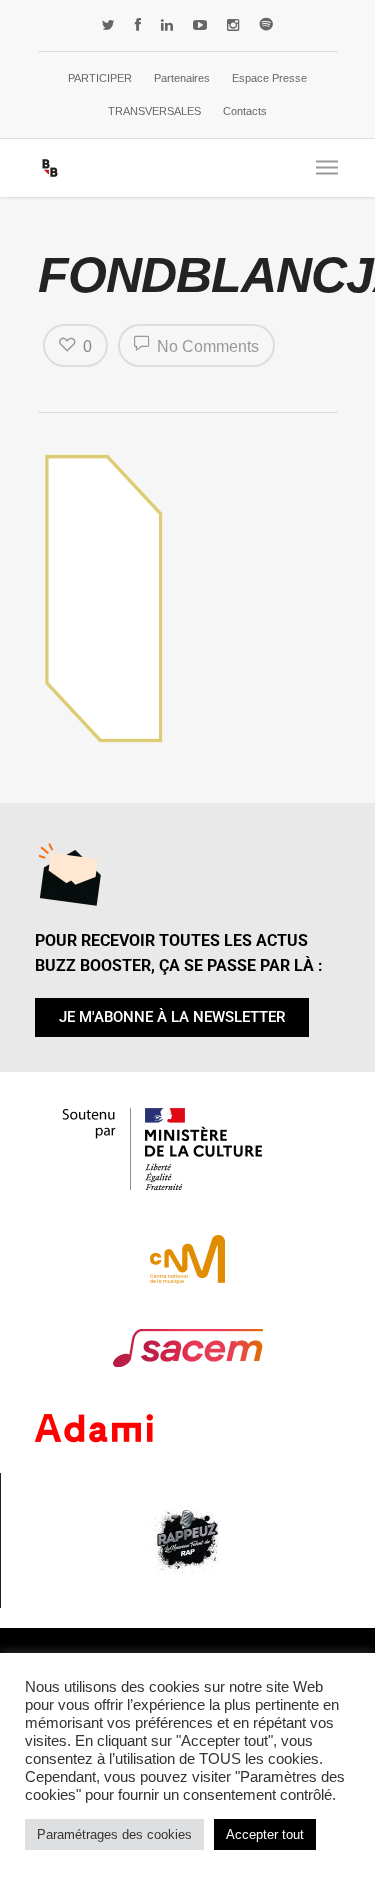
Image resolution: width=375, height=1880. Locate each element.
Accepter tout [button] (265, 1834)
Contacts (245, 111)
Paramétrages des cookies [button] (114, 1834)
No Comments (206, 346)
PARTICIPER (100, 78)
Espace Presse (269, 78)
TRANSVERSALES (154, 111)
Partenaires (182, 78)
